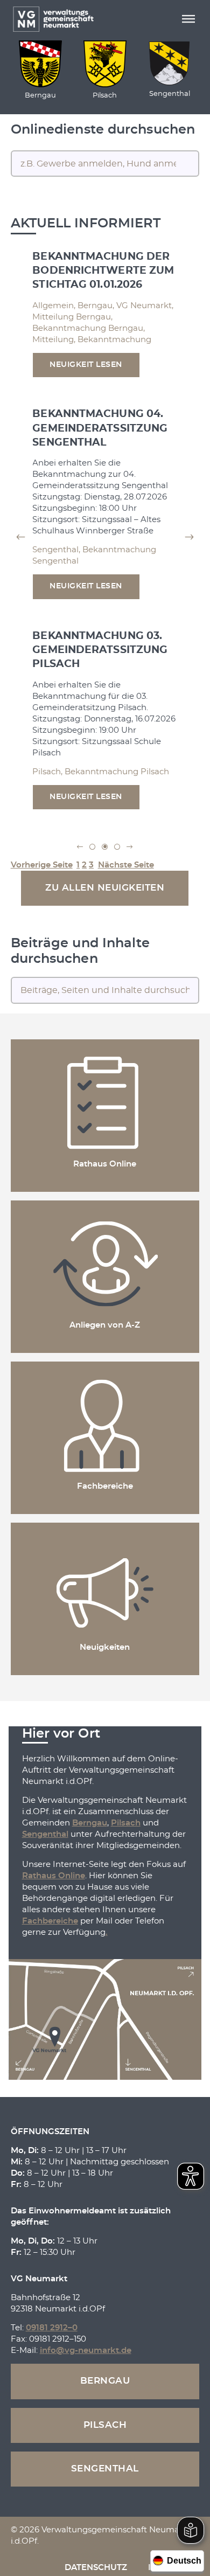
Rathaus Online (54, 1876)
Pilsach (126, 1823)
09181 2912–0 (52, 2328)
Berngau (90, 1823)
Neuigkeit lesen (86, 365)
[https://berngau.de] (40, 64)
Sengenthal (45, 1834)
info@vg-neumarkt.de (86, 2351)
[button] (188, 19)
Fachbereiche (50, 1921)
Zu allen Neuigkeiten (105, 888)
